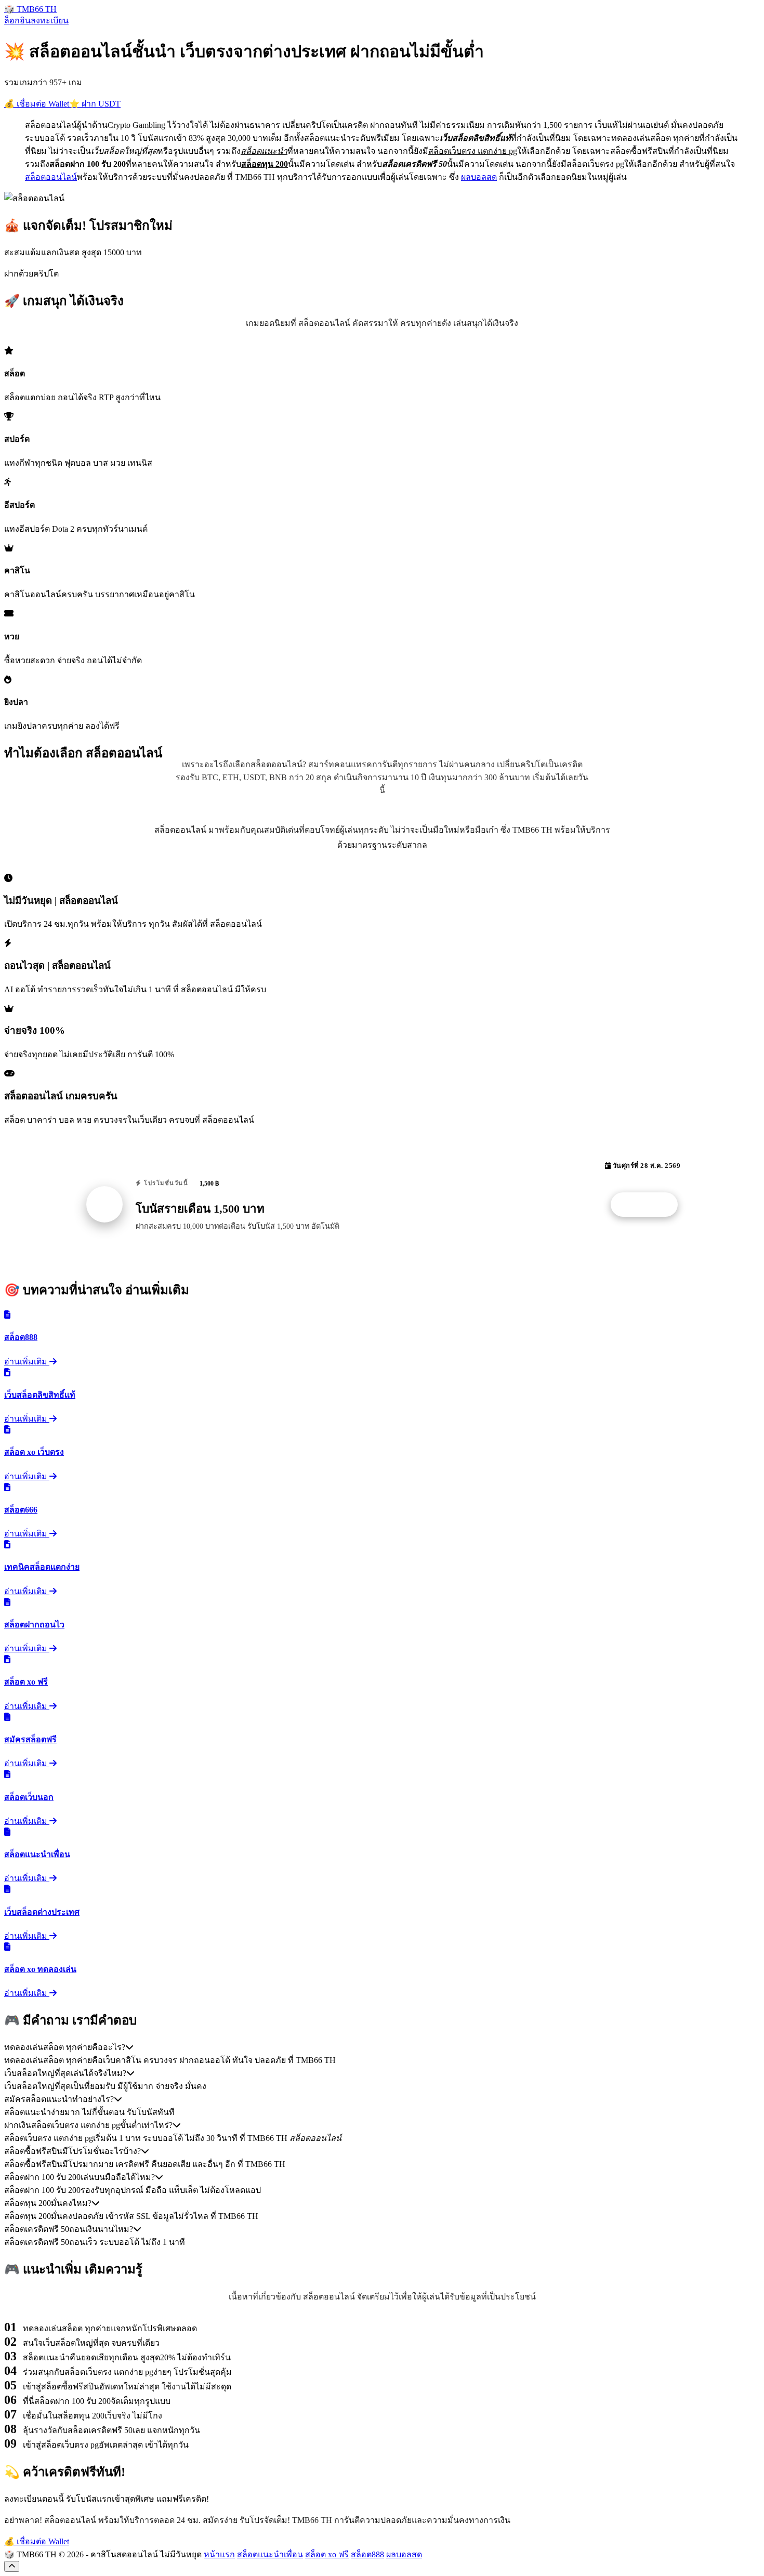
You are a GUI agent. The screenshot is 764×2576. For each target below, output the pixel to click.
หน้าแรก (219, 2554)
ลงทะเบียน (50, 21)
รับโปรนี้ (650, 1205)
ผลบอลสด (479, 177)
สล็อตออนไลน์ (51, 177)
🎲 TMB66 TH (30, 9)
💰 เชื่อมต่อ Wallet (37, 104)
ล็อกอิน (17, 21)
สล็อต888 (367, 2554)
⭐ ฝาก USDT (95, 104)
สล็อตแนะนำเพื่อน (270, 2554)
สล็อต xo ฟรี (327, 2554)
